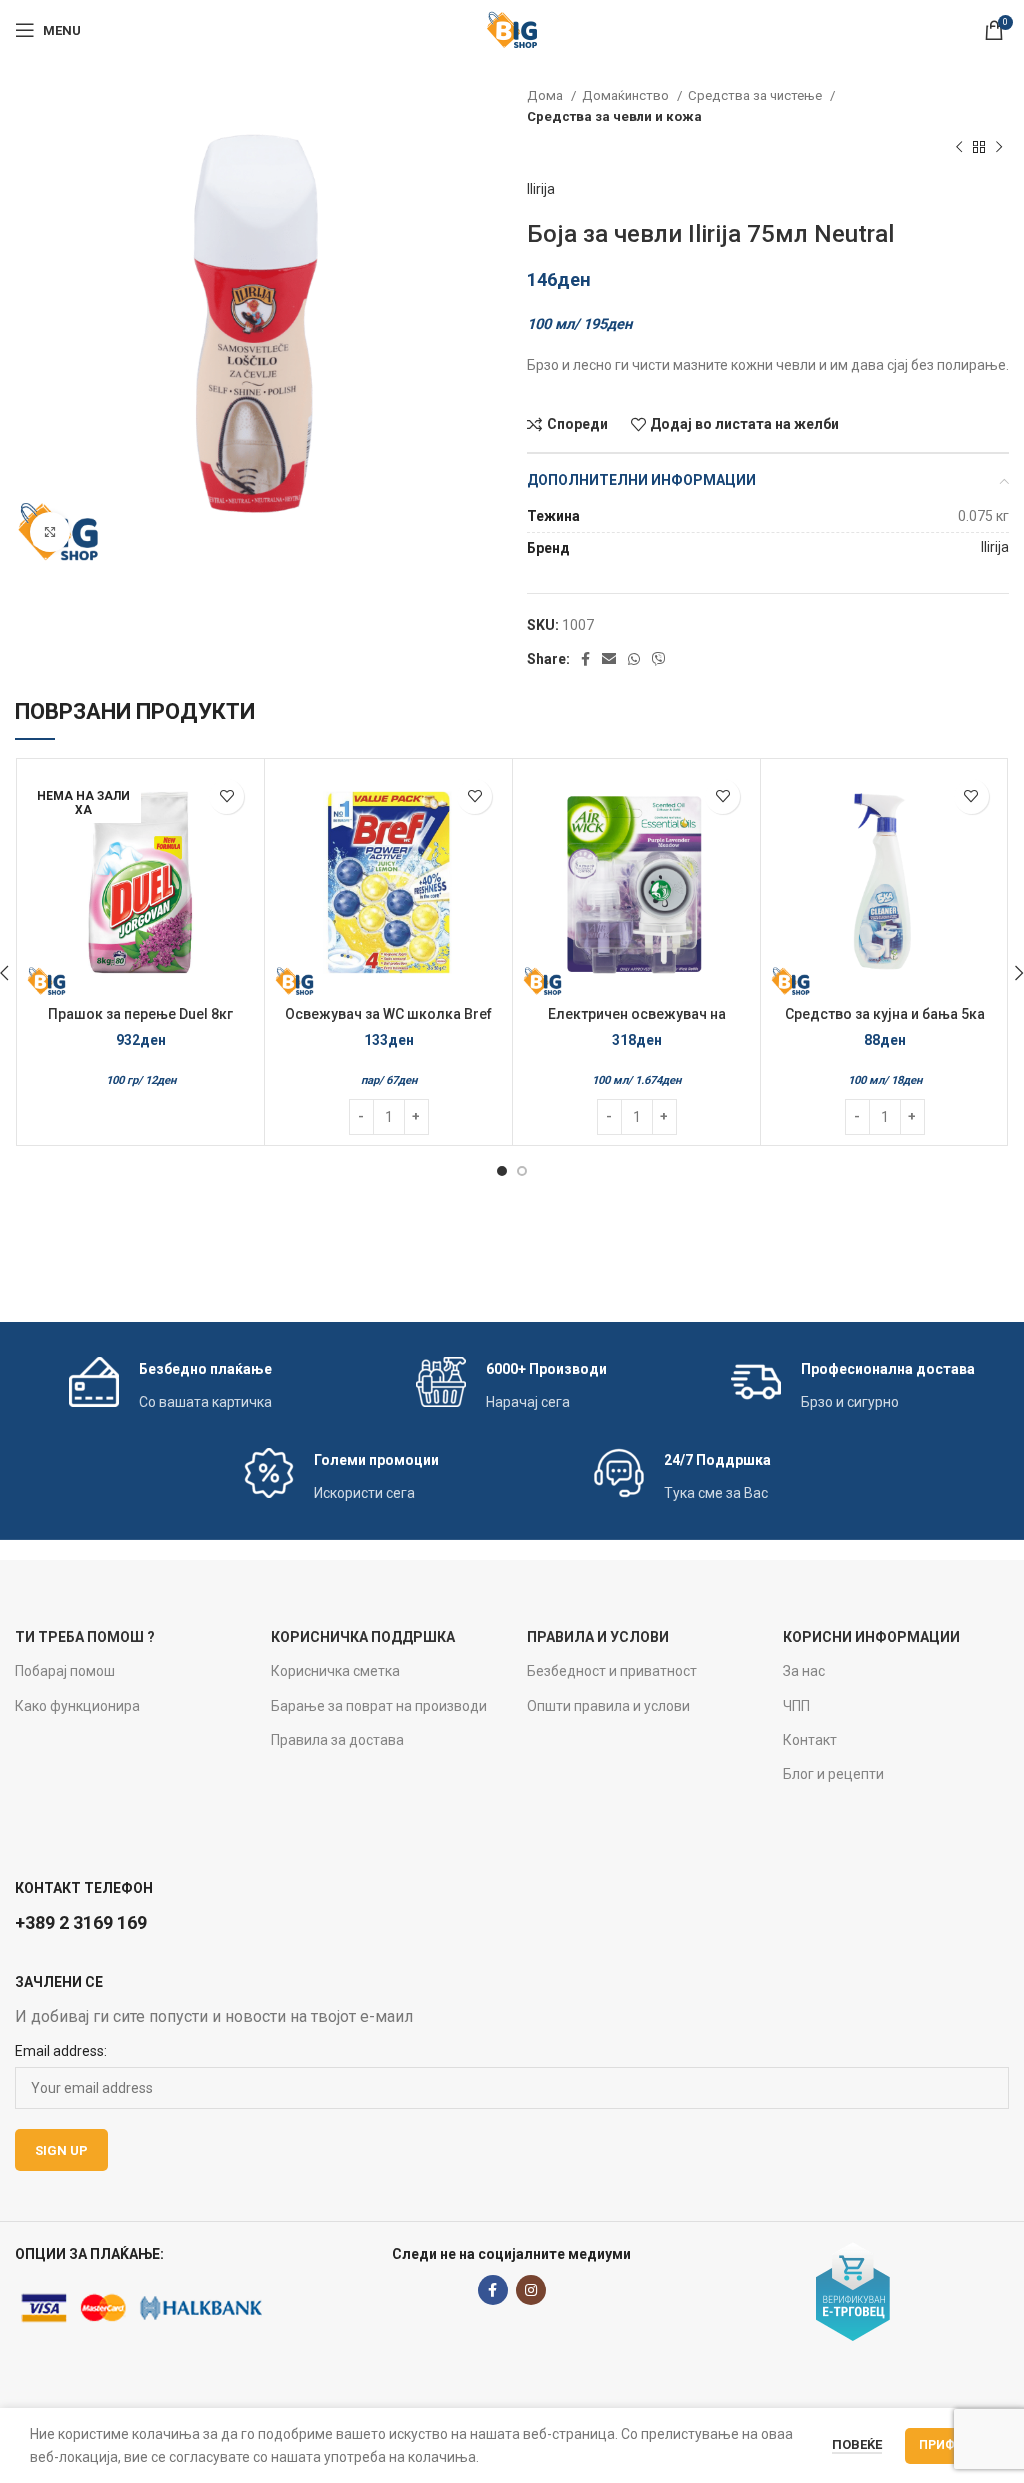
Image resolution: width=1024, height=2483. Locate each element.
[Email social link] (609, 659)
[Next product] (999, 148)
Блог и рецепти (833, 1774)
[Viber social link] (659, 659)
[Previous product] (959, 148)
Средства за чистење (756, 95)
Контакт (810, 1740)
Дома (546, 95)
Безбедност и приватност (612, 1671)
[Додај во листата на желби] (226, 796)
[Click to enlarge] (50, 532)
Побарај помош (65, 1671)
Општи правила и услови (608, 1706)
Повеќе (857, 2444)
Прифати (949, 2445)
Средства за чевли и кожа (614, 116)
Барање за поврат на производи (379, 1706)
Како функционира (77, 1706)
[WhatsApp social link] (634, 659)
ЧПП (796, 1706)
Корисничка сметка (335, 1671)
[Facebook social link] (585, 659)
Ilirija (541, 189)
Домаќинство (627, 95)
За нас (804, 1671)
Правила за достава (337, 1740)
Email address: (61, 2051)
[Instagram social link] (531, 2290)
